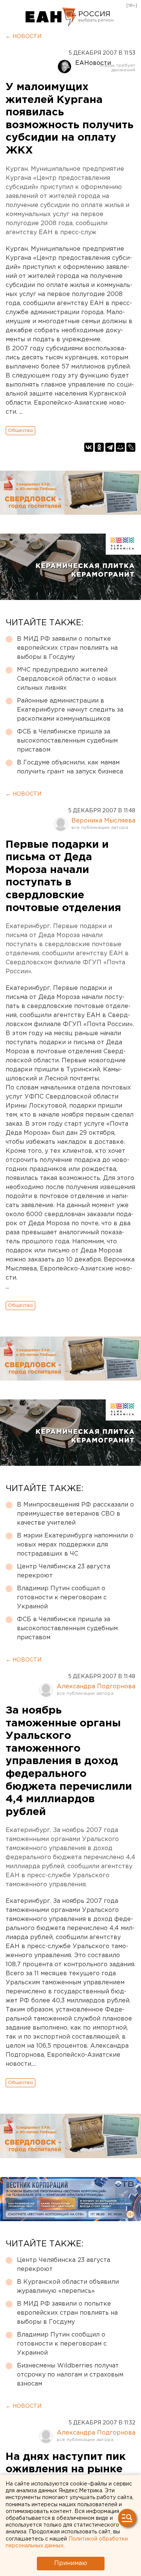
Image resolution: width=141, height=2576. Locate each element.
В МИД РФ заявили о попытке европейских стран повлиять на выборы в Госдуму (67, 648)
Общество (20, 430)
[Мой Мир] (120, 447)
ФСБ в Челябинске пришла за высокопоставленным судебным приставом (67, 741)
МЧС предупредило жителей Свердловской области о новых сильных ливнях (67, 679)
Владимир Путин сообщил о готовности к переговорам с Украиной (62, 1598)
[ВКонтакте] (89, 447)
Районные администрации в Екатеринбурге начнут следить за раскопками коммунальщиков (70, 710)
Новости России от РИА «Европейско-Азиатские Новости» (51, 17)
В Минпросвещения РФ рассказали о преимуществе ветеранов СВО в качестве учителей (75, 1514)
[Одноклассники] (99, 447)
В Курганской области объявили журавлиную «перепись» (68, 2287)
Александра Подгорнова (96, 1687)
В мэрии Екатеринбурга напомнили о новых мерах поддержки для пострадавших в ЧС (75, 1545)
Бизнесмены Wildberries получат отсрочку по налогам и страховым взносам (70, 2375)
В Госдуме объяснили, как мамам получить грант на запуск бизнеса (70, 767)
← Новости (23, 37)
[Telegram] (110, 447)
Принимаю (71, 2563)
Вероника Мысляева (103, 821)
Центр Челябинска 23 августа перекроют (64, 1571)
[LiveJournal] (131, 447)
